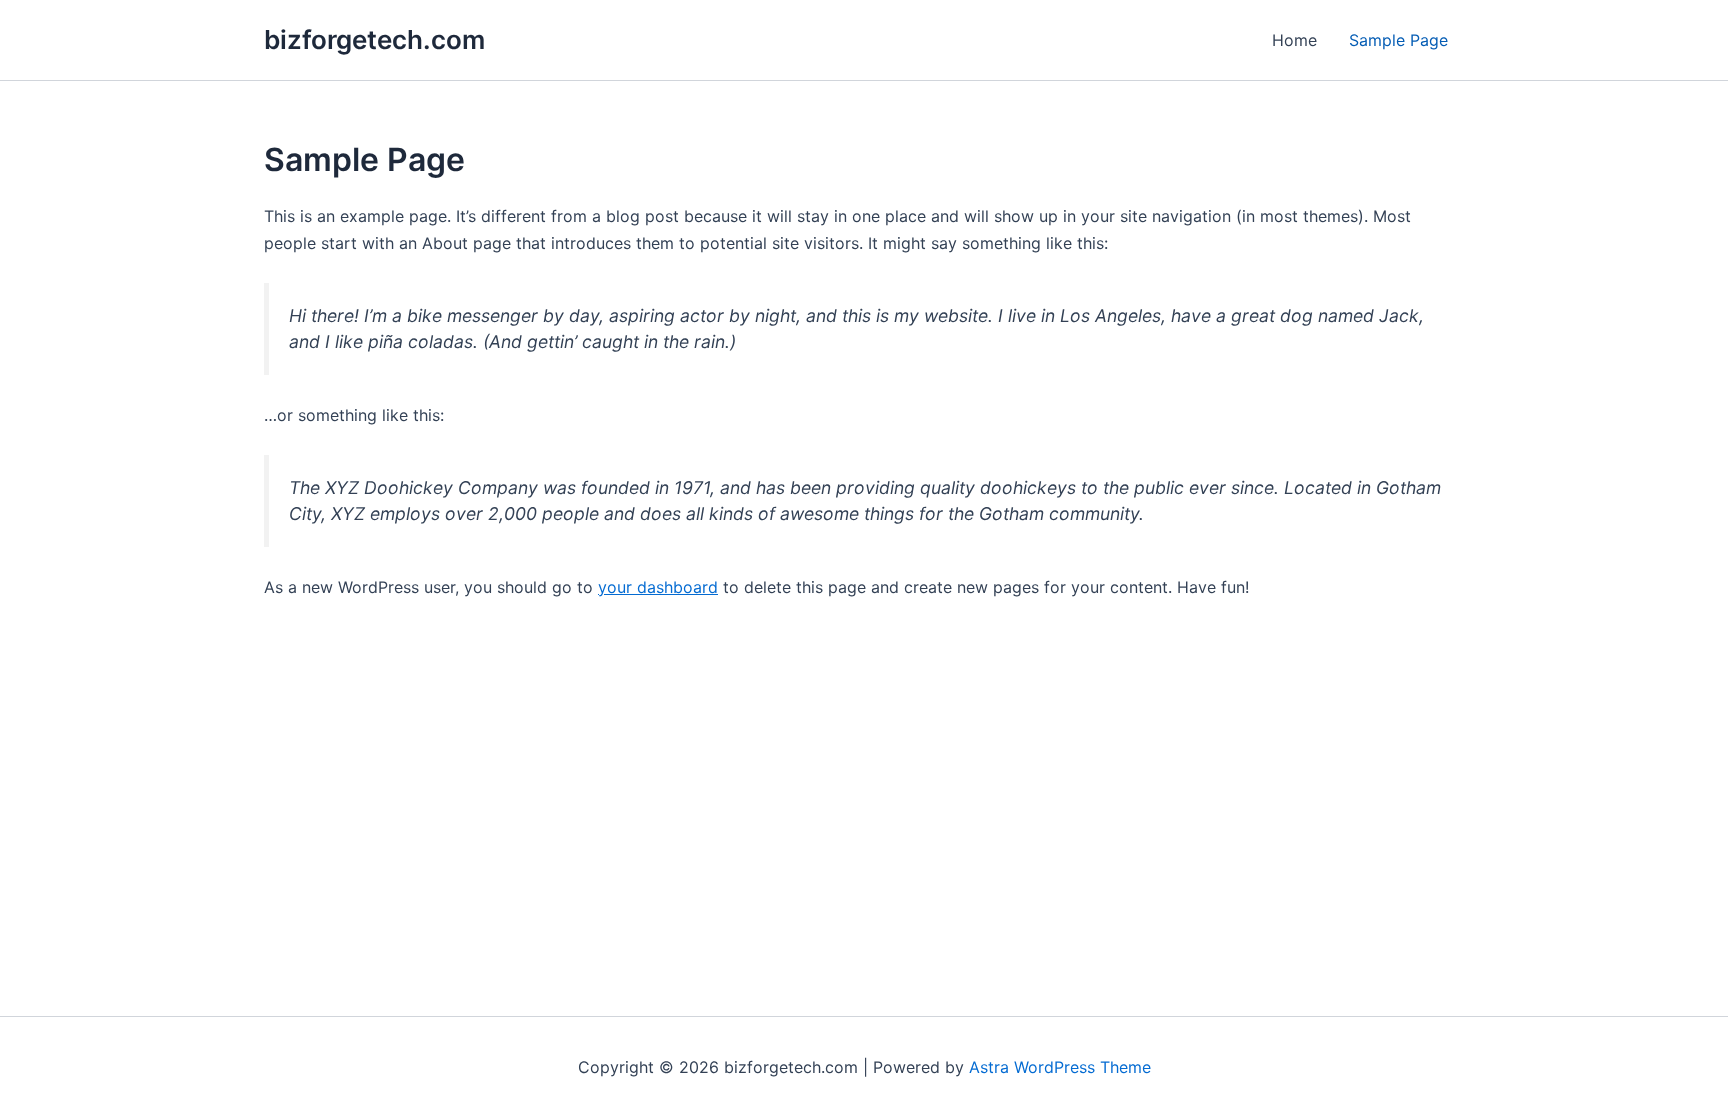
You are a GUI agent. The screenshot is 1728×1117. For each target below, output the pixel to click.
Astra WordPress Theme (1060, 1067)
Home (1294, 40)
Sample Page (1398, 40)
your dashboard (658, 587)
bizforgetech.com (374, 39)
